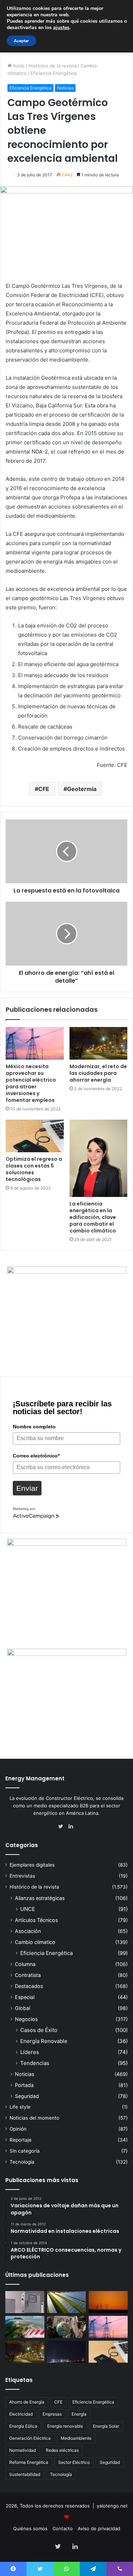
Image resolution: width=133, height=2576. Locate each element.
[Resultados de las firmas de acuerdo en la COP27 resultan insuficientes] (67, 2327)
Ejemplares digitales (32, 1865)
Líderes (30, 2052)
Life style (20, 2107)
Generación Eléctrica (30, 2438)
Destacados (29, 1986)
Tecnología (22, 2162)
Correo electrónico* (36, 1456)
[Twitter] (62, 1827)
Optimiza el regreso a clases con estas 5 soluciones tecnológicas (34, 1169)
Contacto (63, 2528)
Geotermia (82, 789)
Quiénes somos (30, 2528)
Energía (79, 2414)
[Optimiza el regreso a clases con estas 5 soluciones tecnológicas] (35, 1136)
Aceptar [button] (21, 41)
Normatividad (23, 2450)
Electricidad (21, 2414)
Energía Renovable (44, 2041)
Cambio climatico (35, 1942)
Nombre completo (34, 1427)
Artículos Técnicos (36, 1920)
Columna (25, 1964)
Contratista (28, 1975)
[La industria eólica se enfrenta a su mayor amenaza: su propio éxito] (108, 2302)
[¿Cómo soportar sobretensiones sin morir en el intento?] (67, 2352)
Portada (24, 2085)
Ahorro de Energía (27, 2402)
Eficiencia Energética (54, 73)
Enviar (27, 1488)
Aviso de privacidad (99, 2528)
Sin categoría (25, 2151)
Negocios (26, 2019)
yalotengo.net (112, 2506)
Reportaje (21, 2140)
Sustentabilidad (25, 2474)
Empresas (52, 2414)
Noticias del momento (34, 2118)
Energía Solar (106, 2426)
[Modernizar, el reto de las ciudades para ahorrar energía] (99, 1043)
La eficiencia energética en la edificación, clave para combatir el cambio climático (93, 1217)
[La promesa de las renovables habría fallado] (67, 2302)
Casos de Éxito (39, 2030)
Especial (25, 1997)
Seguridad (27, 2096)
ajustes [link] (61, 28)
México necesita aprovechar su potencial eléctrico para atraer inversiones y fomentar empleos (31, 1083)
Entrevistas (22, 1876)
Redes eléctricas (62, 2450)
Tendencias (35, 2063)
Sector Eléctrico (74, 2462)
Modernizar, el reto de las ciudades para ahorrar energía (98, 1073)
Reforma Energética (29, 2462)
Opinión (18, 2129)
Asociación (28, 1931)
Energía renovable (65, 2426)
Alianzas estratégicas (40, 1898)
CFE (44, 789)
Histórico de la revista (52, 66)
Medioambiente (76, 2438)
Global (23, 2008)
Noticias (65, 88)
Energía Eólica (23, 2426)
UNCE (28, 1909)
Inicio (18, 66)
